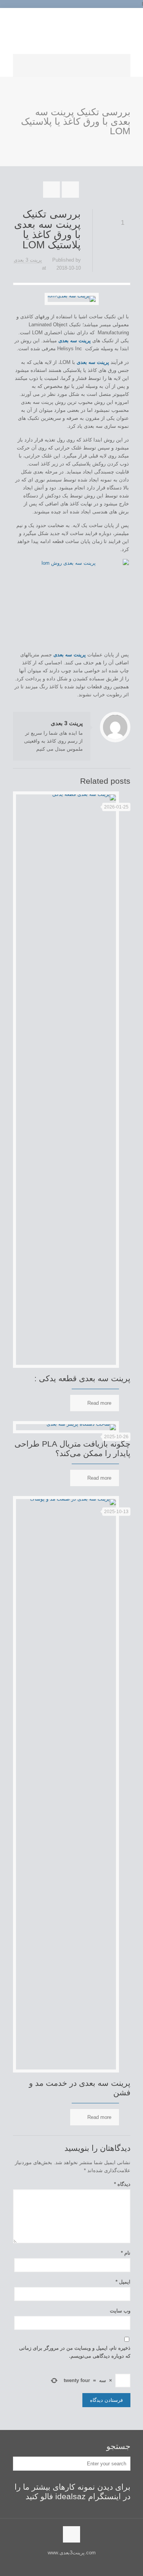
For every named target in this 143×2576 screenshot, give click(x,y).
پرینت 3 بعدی (28, 260)
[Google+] (75, 15)
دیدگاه (122, 2184)
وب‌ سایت (120, 2311)
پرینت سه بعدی (70, 655)
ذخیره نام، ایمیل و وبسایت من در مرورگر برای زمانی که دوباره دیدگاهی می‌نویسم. (75, 2352)
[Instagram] (67, 15)
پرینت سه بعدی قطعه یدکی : (82, 1378)
